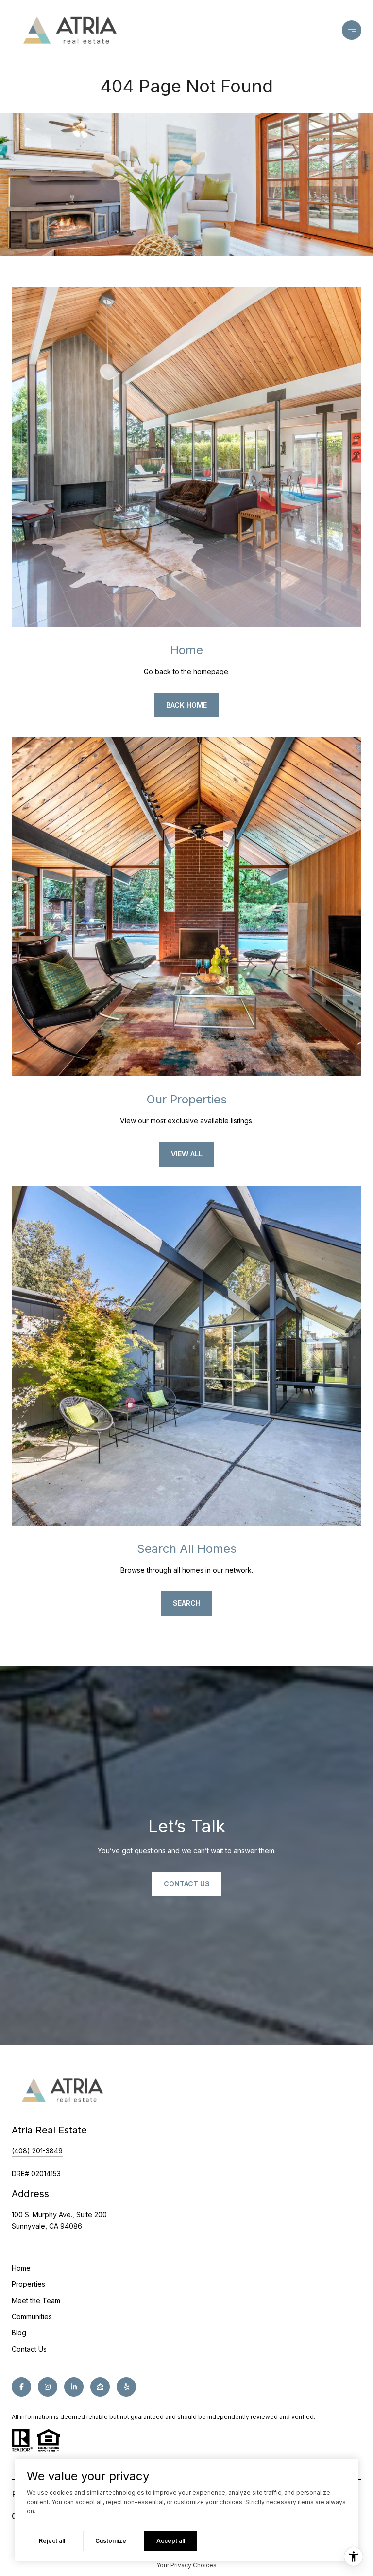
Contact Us (29, 2349)
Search (187, 1603)
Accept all (171, 2541)
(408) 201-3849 (37, 2151)
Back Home (186, 705)
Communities (32, 2317)
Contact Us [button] (187, 1884)
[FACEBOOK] (21, 2387)
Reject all (52, 2541)
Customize (111, 2541)
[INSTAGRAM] (48, 2387)
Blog (19, 2333)
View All (187, 1154)
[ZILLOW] (100, 2387)
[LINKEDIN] (74, 2387)
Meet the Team (36, 2301)
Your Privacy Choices (186, 2565)
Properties (28, 2284)
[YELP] (126, 2387)
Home (21, 2268)
